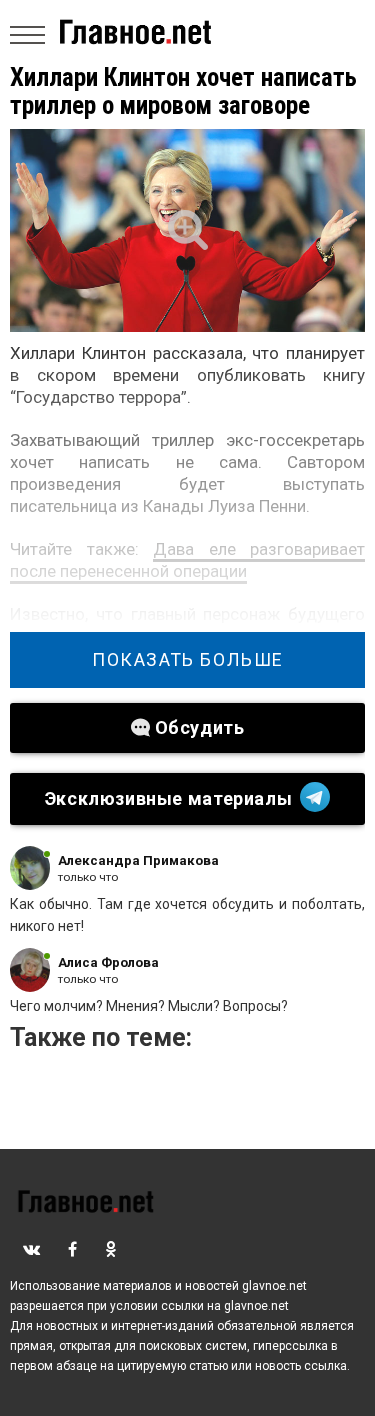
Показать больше (187, 660)
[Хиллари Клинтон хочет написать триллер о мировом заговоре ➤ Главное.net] (187, 230)
